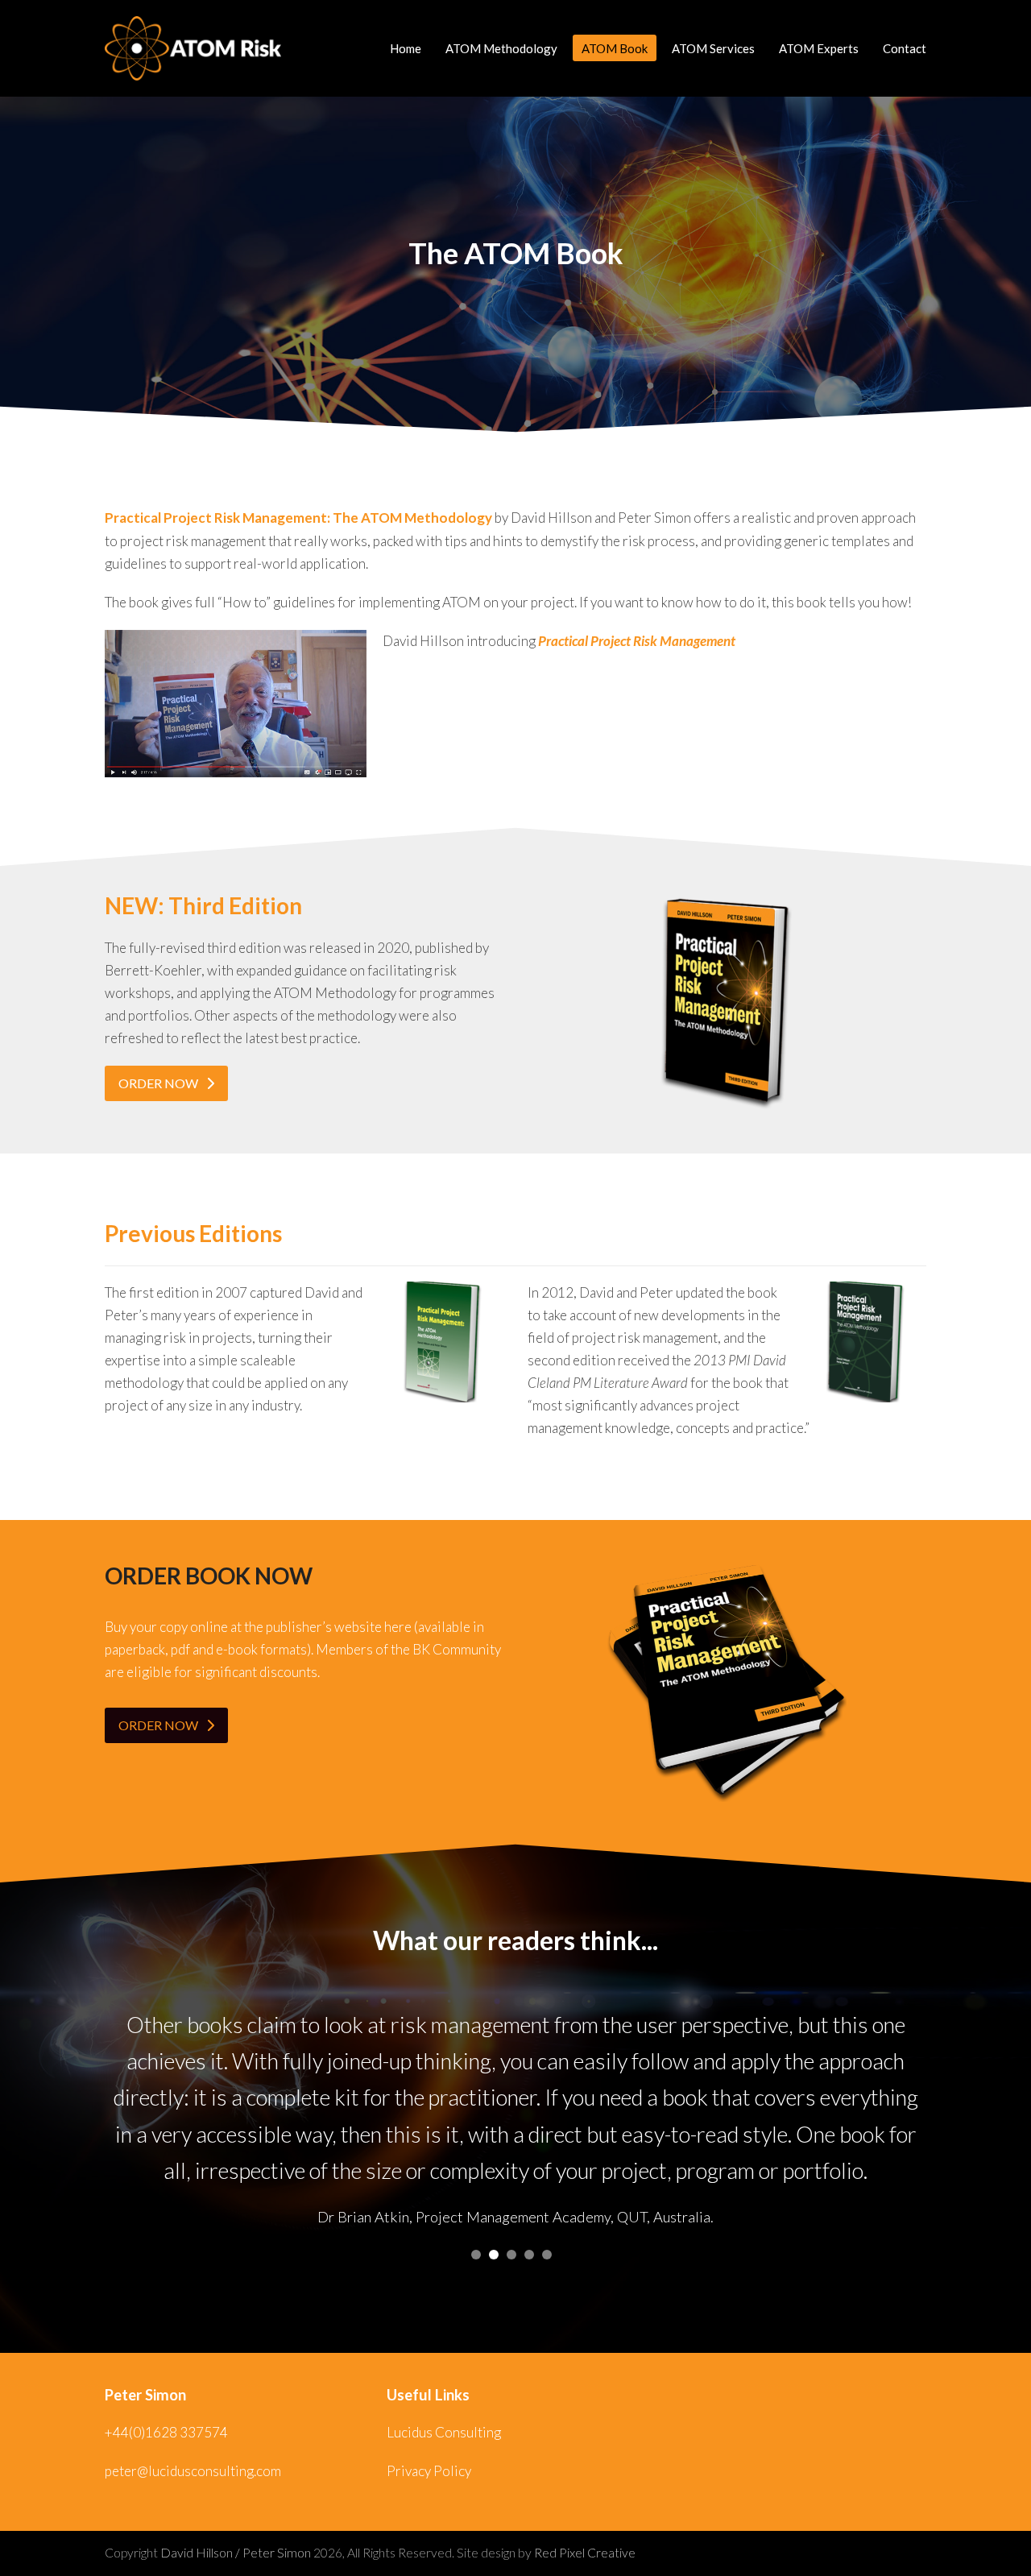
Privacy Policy (429, 2471)
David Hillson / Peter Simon (236, 2553)
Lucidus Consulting (444, 2432)
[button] (476, 2255)
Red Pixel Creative (585, 2553)
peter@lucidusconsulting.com (193, 2471)
